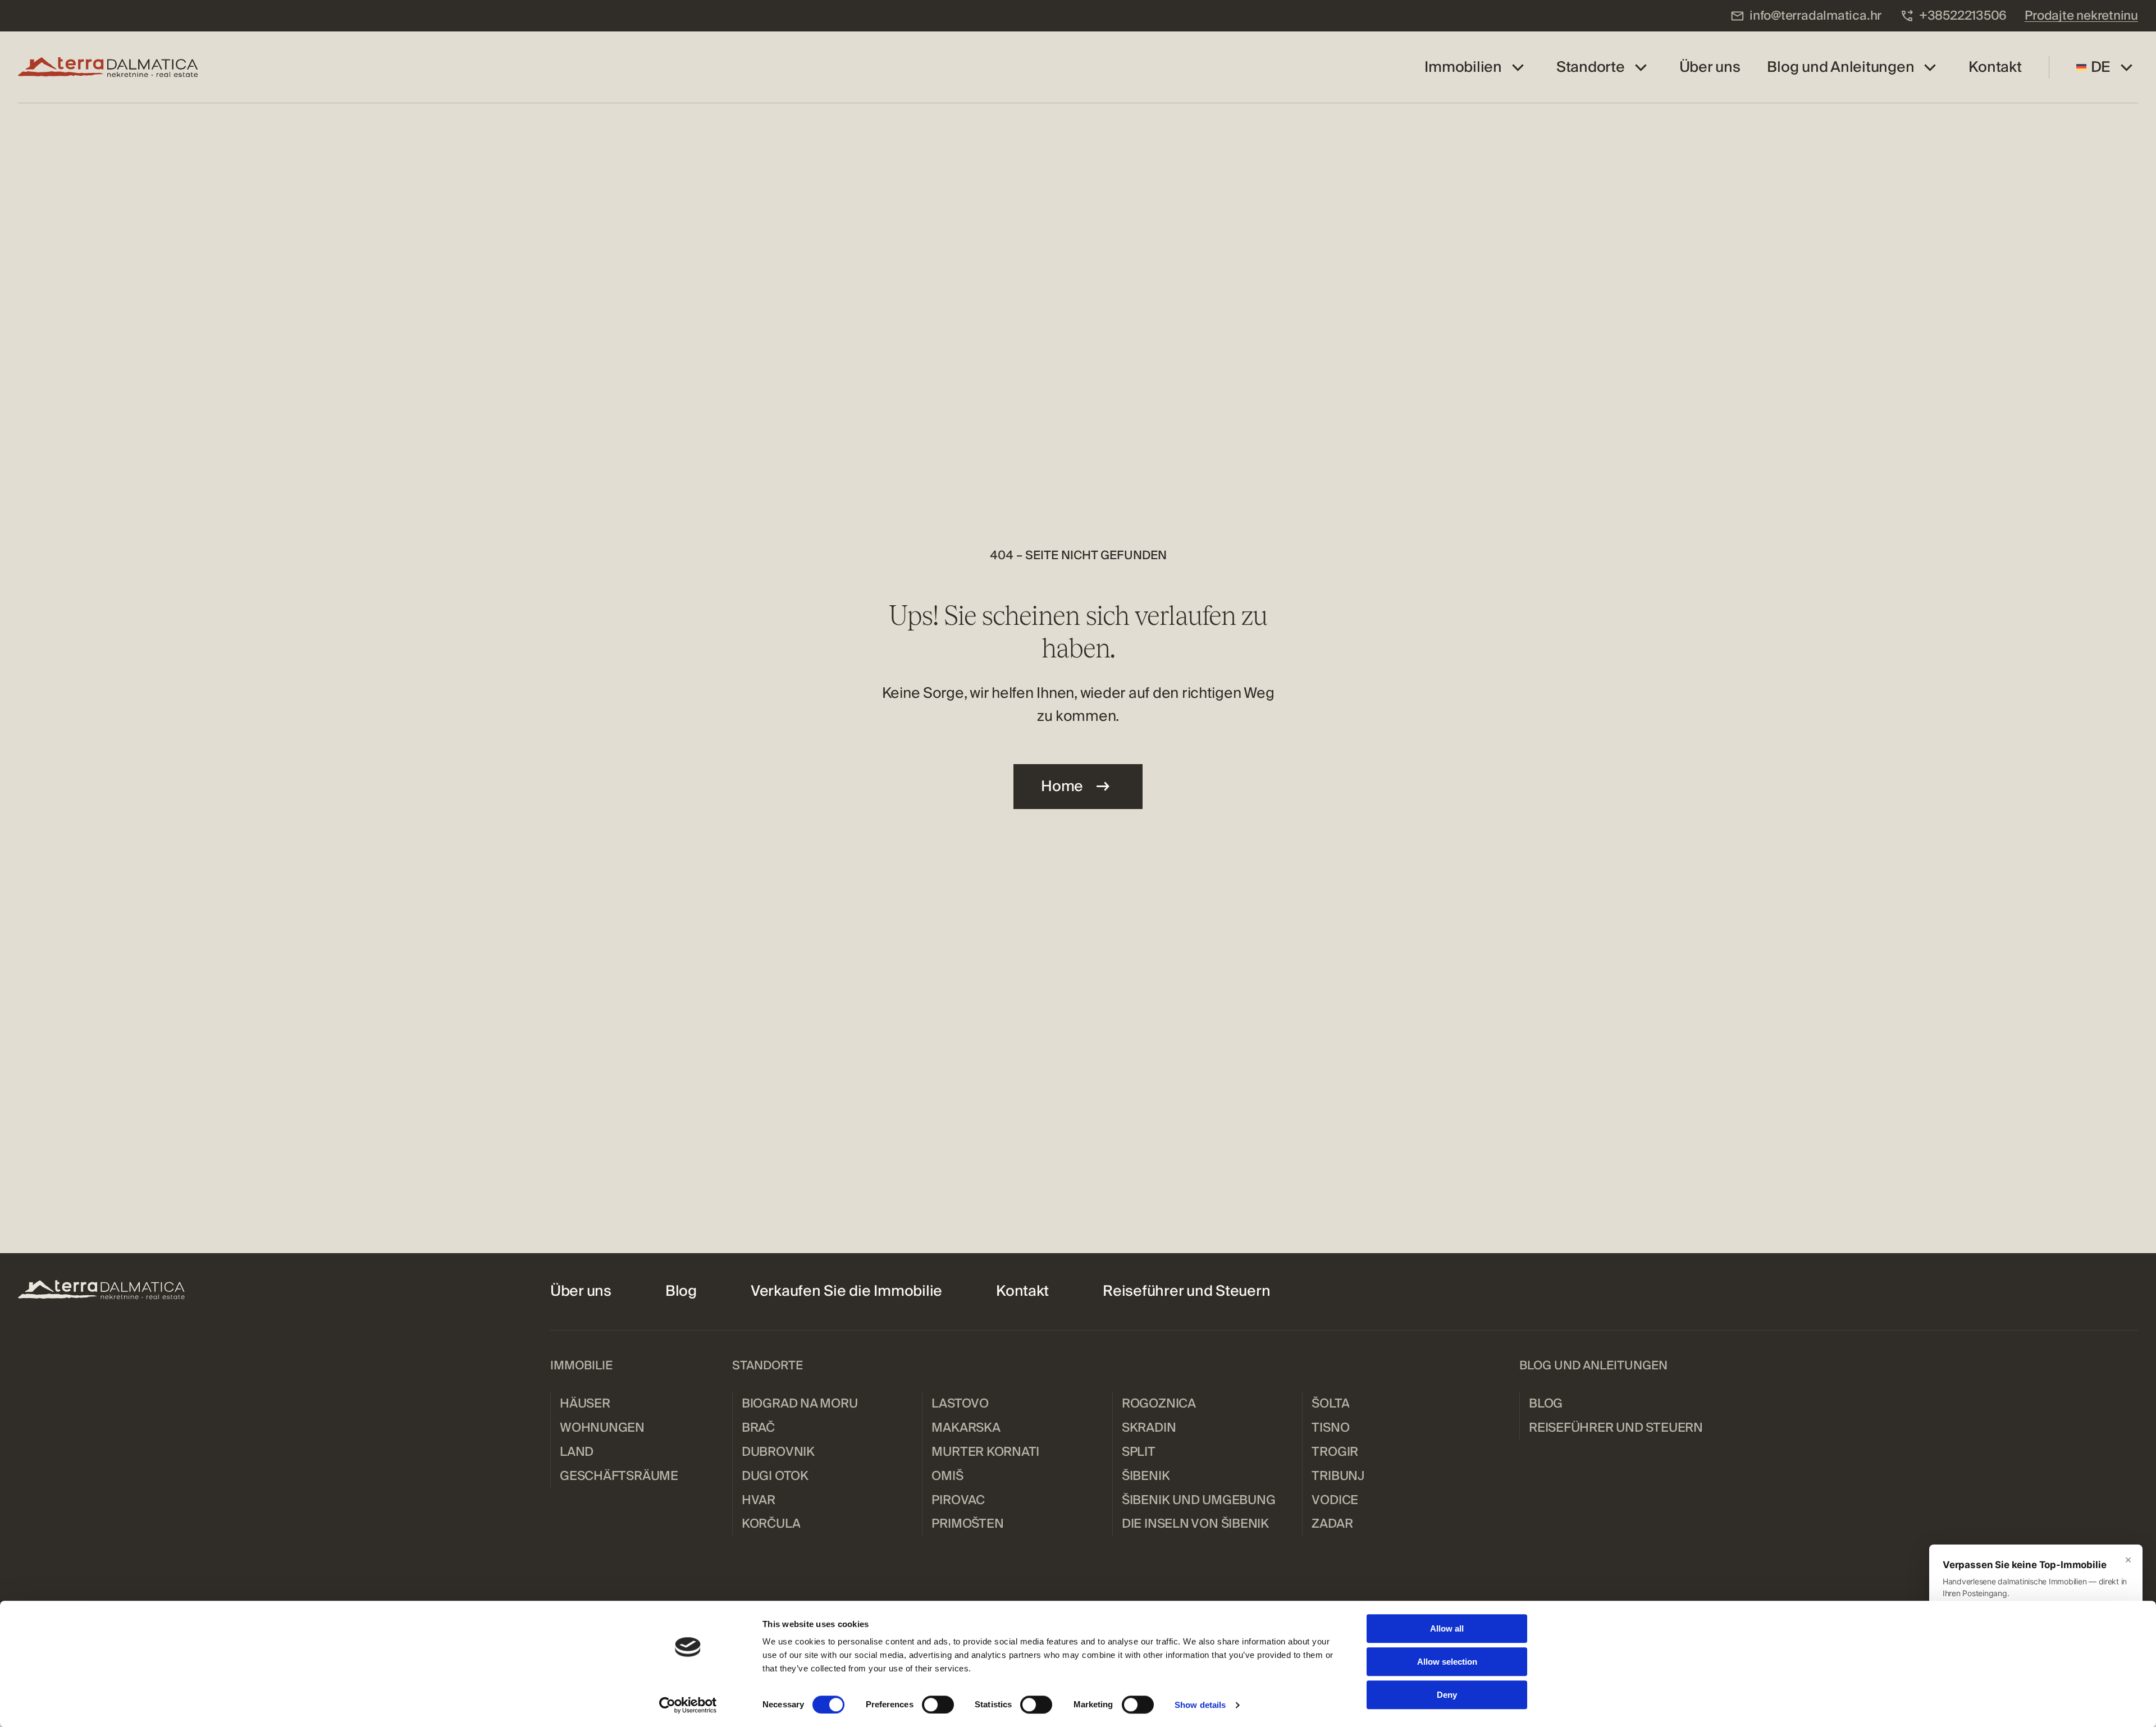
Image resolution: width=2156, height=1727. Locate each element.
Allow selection (1447, 1662)
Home (1062, 786)
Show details (1200, 1705)
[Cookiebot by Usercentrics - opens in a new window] (688, 1705)
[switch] (938, 1705)
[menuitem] (1806, 16)
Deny (1447, 1695)
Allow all (1447, 1628)
